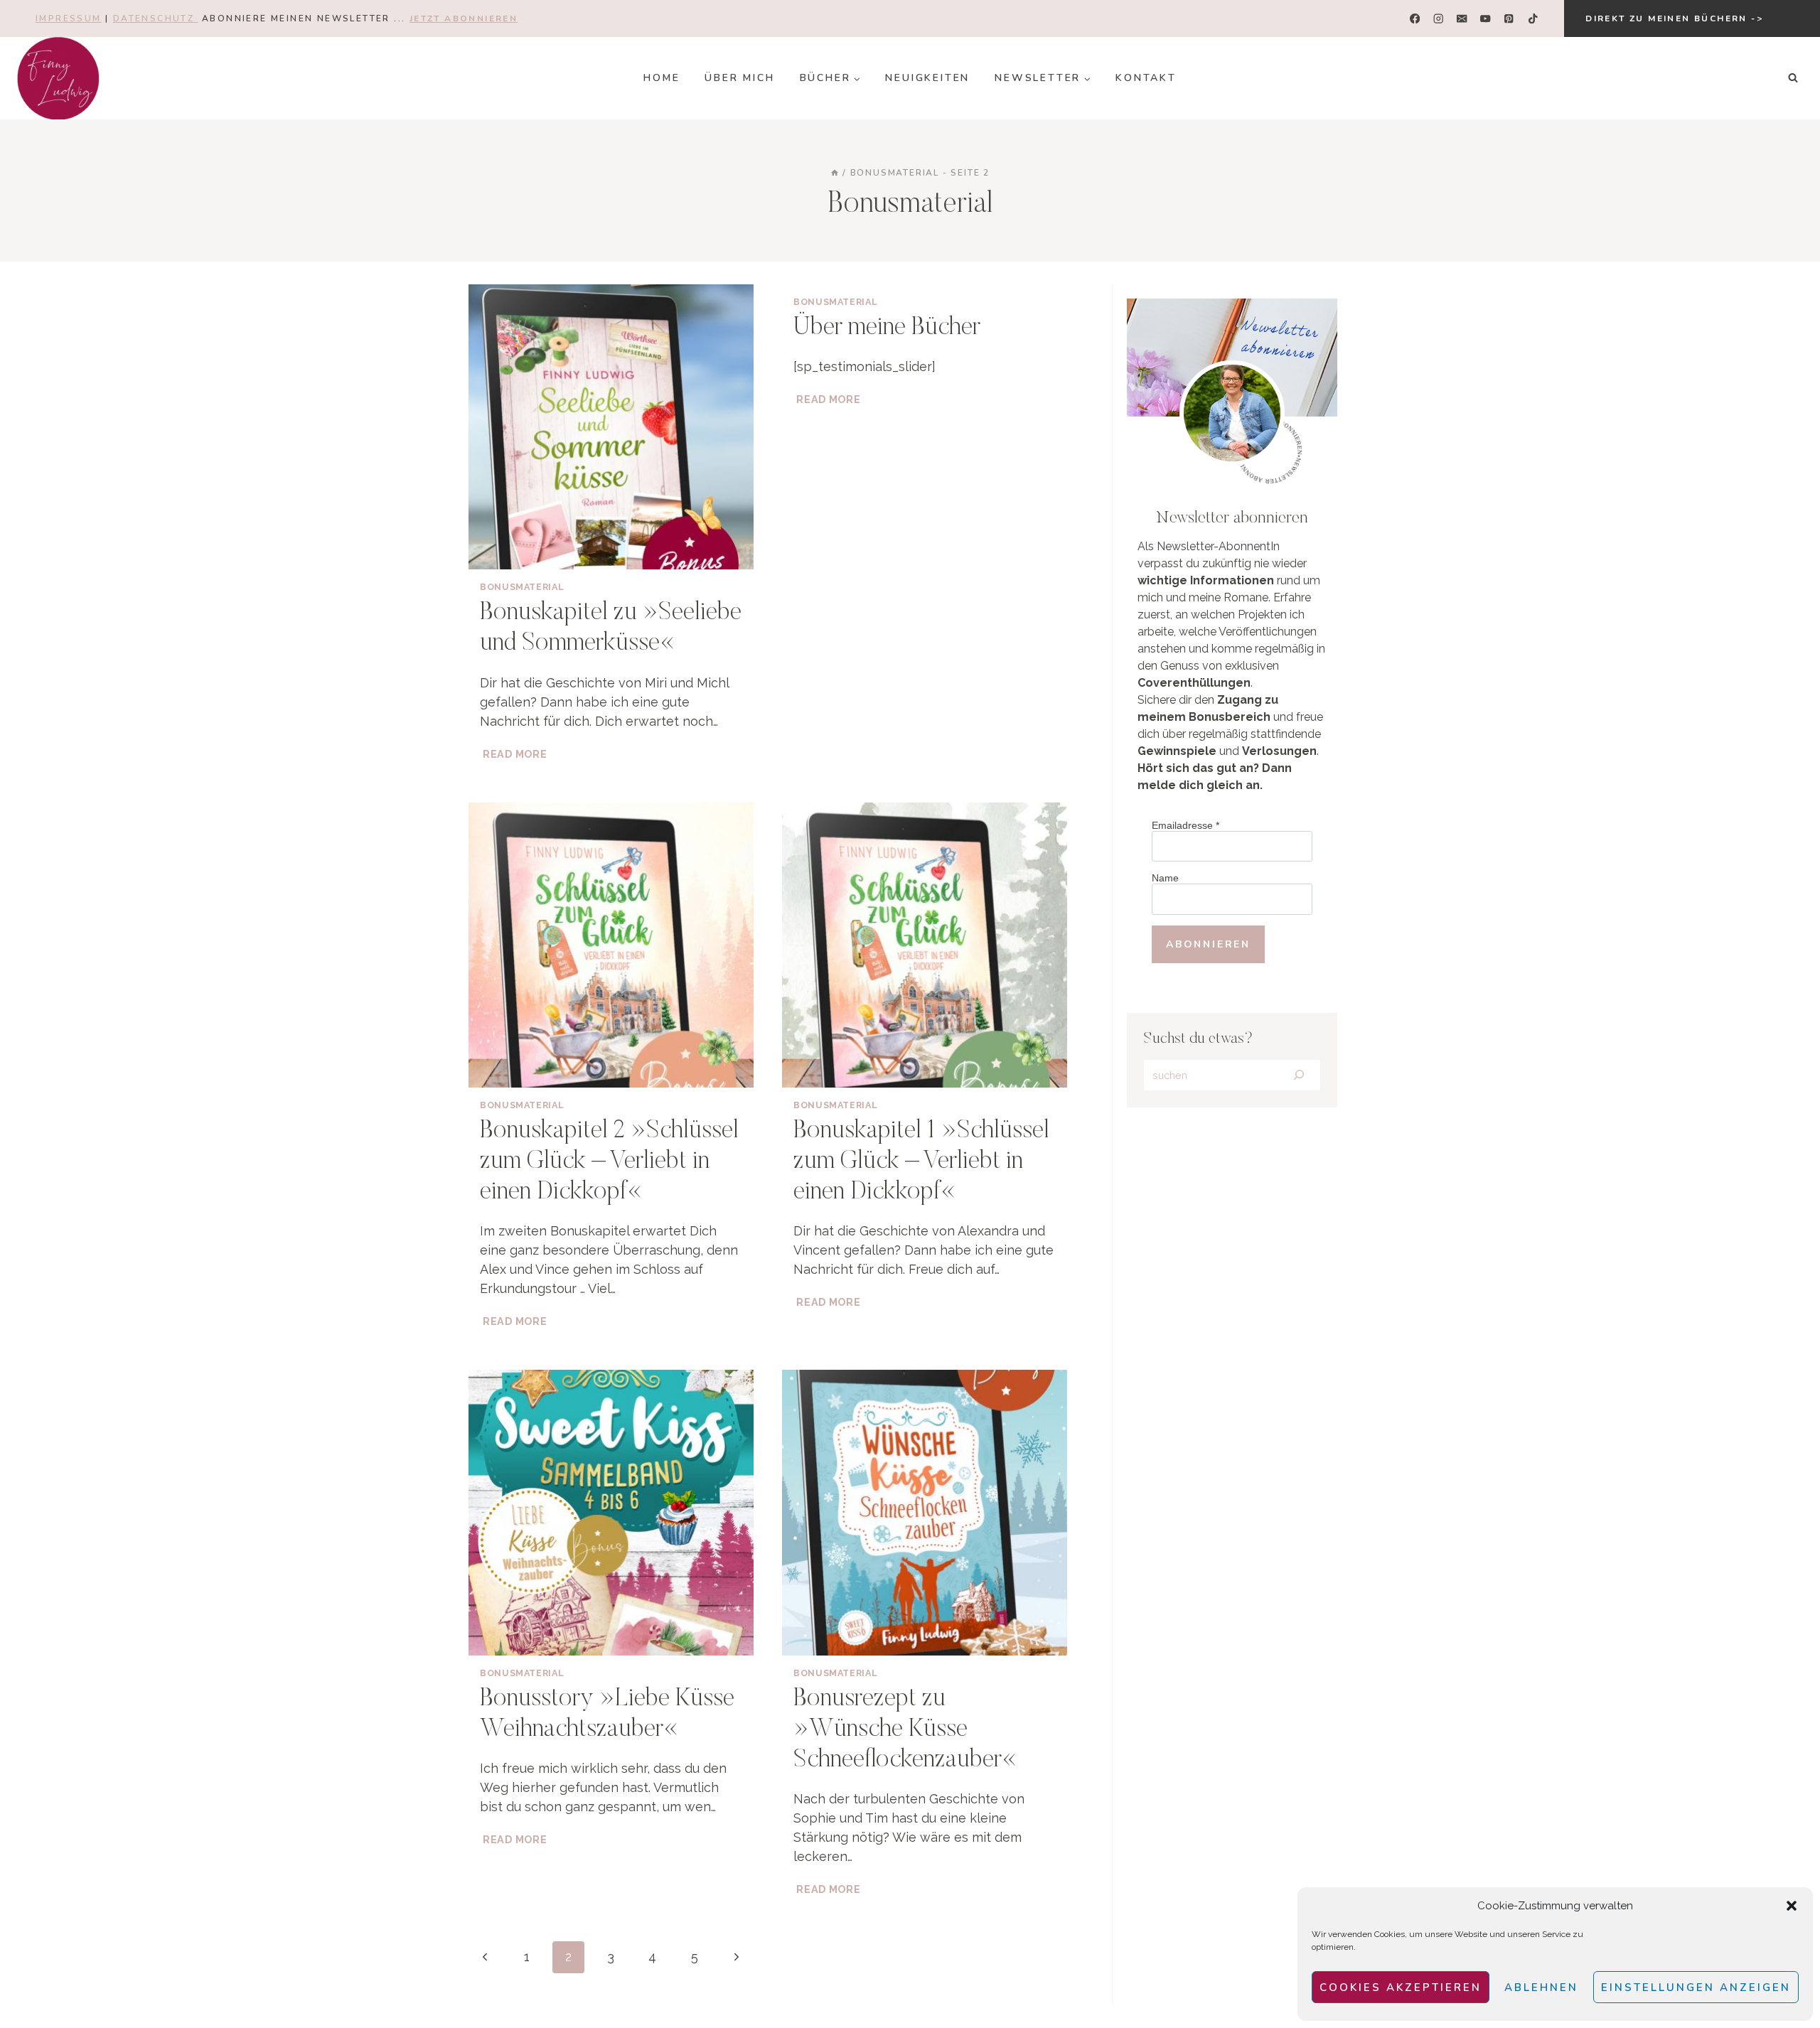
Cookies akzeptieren (1401, 1987)
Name (1165, 878)
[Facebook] (1415, 19)
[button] (1792, 1906)
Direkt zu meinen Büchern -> (1674, 18)
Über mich (739, 78)
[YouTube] (1486, 19)
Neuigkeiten (927, 78)
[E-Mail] (1462, 19)
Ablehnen (1541, 1987)
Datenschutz (156, 18)
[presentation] (611, 427)
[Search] (1299, 1075)
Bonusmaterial (522, 587)
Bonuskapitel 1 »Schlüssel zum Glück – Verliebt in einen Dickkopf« (921, 1162)
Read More (516, 754)
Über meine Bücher (887, 328)
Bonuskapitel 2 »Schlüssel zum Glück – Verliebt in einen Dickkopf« (609, 1162)
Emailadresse (1185, 825)
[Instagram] (1439, 19)
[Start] (835, 173)
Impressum (69, 18)
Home (662, 78)
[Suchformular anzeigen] (1793, 78)
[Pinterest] (1509, 19)
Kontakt (1146, 78)
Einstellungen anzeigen (1696, 1987)
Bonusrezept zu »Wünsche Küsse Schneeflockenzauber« (905, 1730)
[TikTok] (1532, 19)
